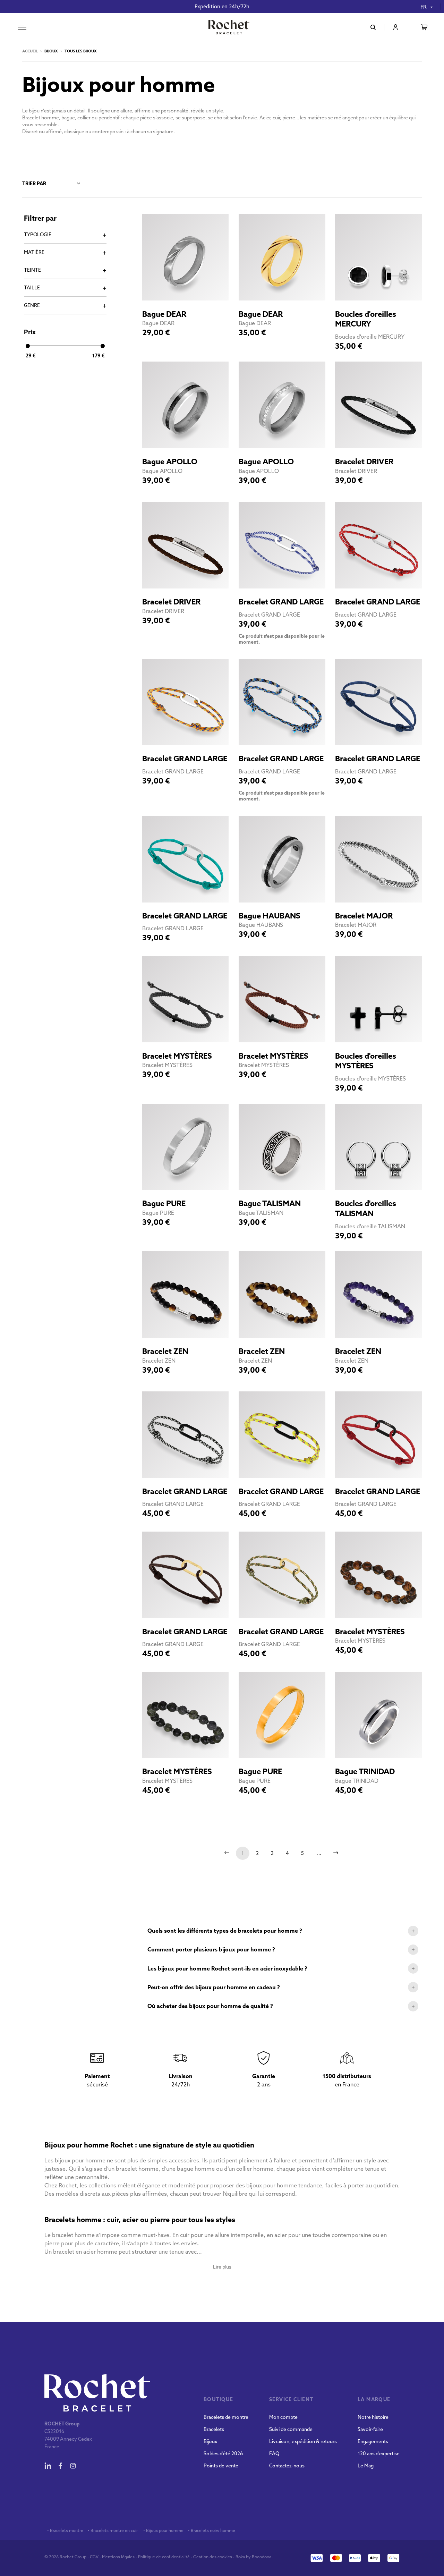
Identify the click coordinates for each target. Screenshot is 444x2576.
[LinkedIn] (48, 2466)
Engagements (373, 2441)
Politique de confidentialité (164, 2557)
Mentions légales (118, 2557)
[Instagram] (73, 2466)
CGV (94, 2557)
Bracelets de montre (226, 2417)
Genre (32, 305)
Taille (32, 288)
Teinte (32, 270)
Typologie (38, 235)
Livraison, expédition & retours (303, 2441)
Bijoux (210, 2441)
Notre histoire (373, 2417)
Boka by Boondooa (253, 2557)
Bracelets (214, 2429)
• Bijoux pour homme (163, 2531)
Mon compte (283, 2417)
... (319, 1853)
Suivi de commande (291, 2429)
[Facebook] (60, 2466)
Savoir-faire (370, 2429)
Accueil (30, 51)
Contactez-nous (287, 2466)
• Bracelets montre (65, 2531)
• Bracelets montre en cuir (113, 2531)
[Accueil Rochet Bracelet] (229, 28)
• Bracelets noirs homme (211, 2531)
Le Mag (366, 2466)
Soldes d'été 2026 (223, 2454)
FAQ (274, 2454)
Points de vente (221, 2466)
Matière (34, 252)
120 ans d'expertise (379, 2454)
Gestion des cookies (213, 2557)
